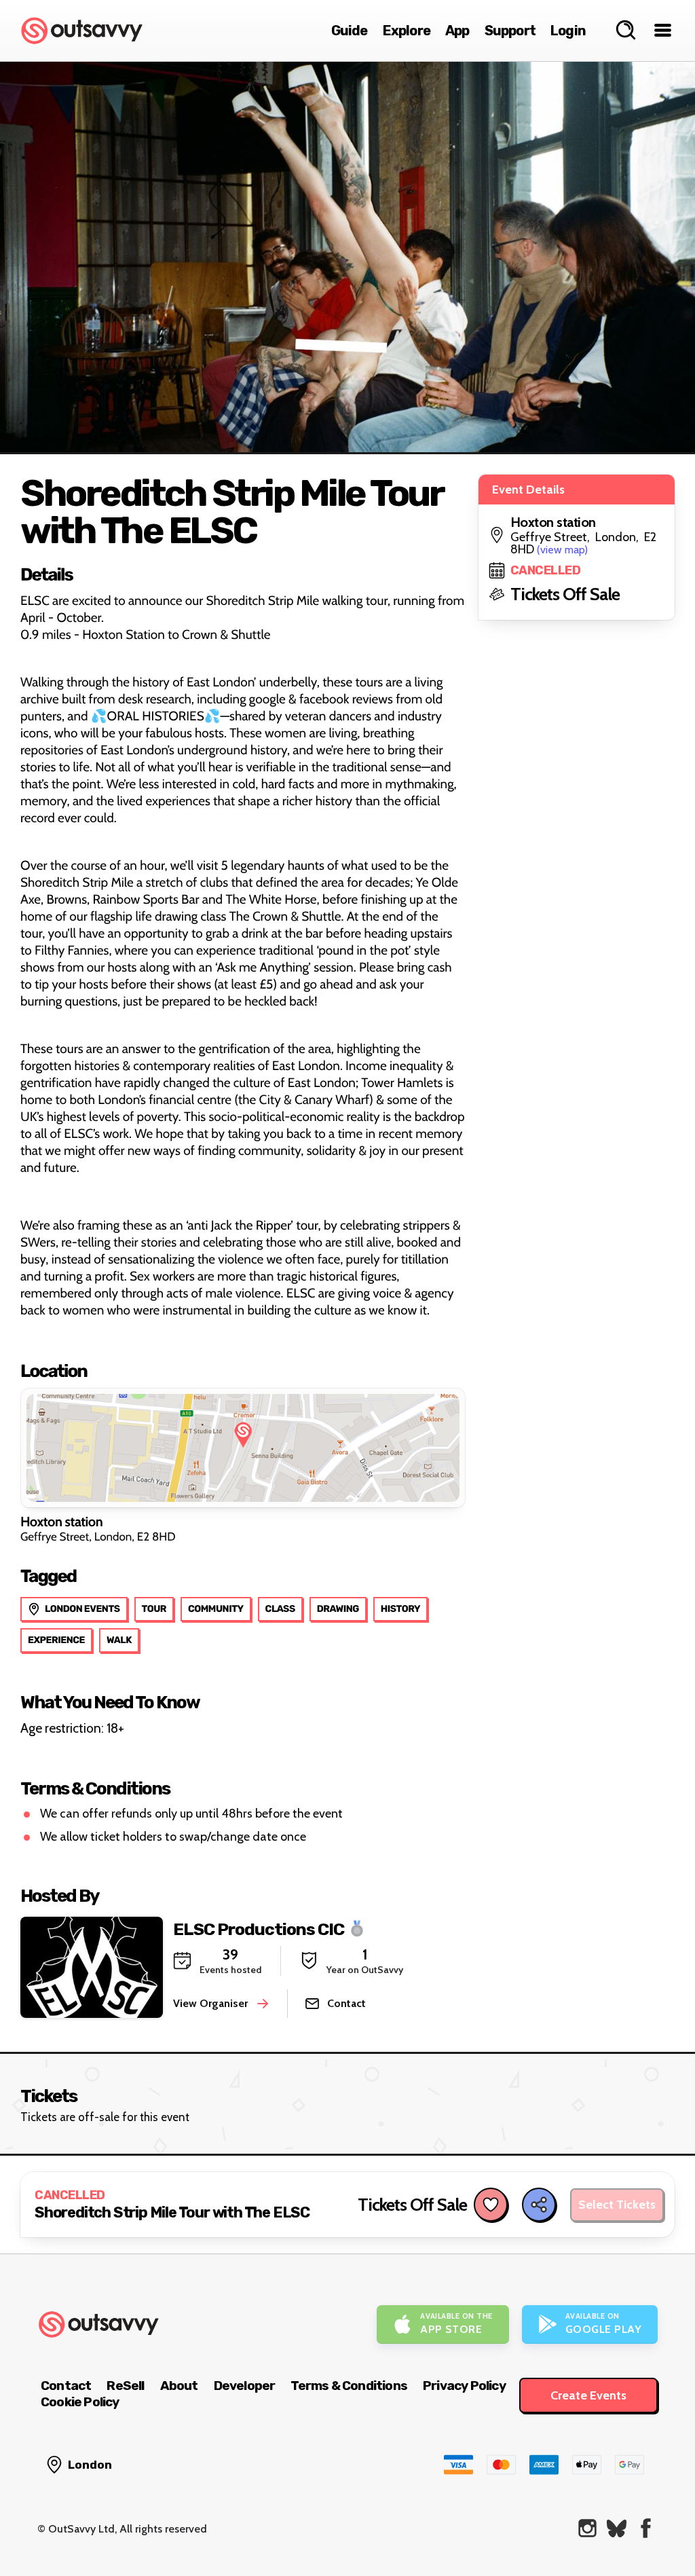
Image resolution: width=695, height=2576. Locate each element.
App (457, 31)
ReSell (125, 2386)
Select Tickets (617, 2205)
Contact (66, 2386)
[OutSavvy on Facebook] (646, 2528)
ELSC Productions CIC (259, 1929)
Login (568, 31)
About (179, 2386)
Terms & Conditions (349, 2386)
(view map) (562, 550)
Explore (407, 31)
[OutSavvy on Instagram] (587, 2528)
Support (510, 31)
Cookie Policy (80, 2402)
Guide (350, 31)
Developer (245, 2386)
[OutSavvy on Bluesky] (617, 2528)
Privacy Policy (464, 2386)
